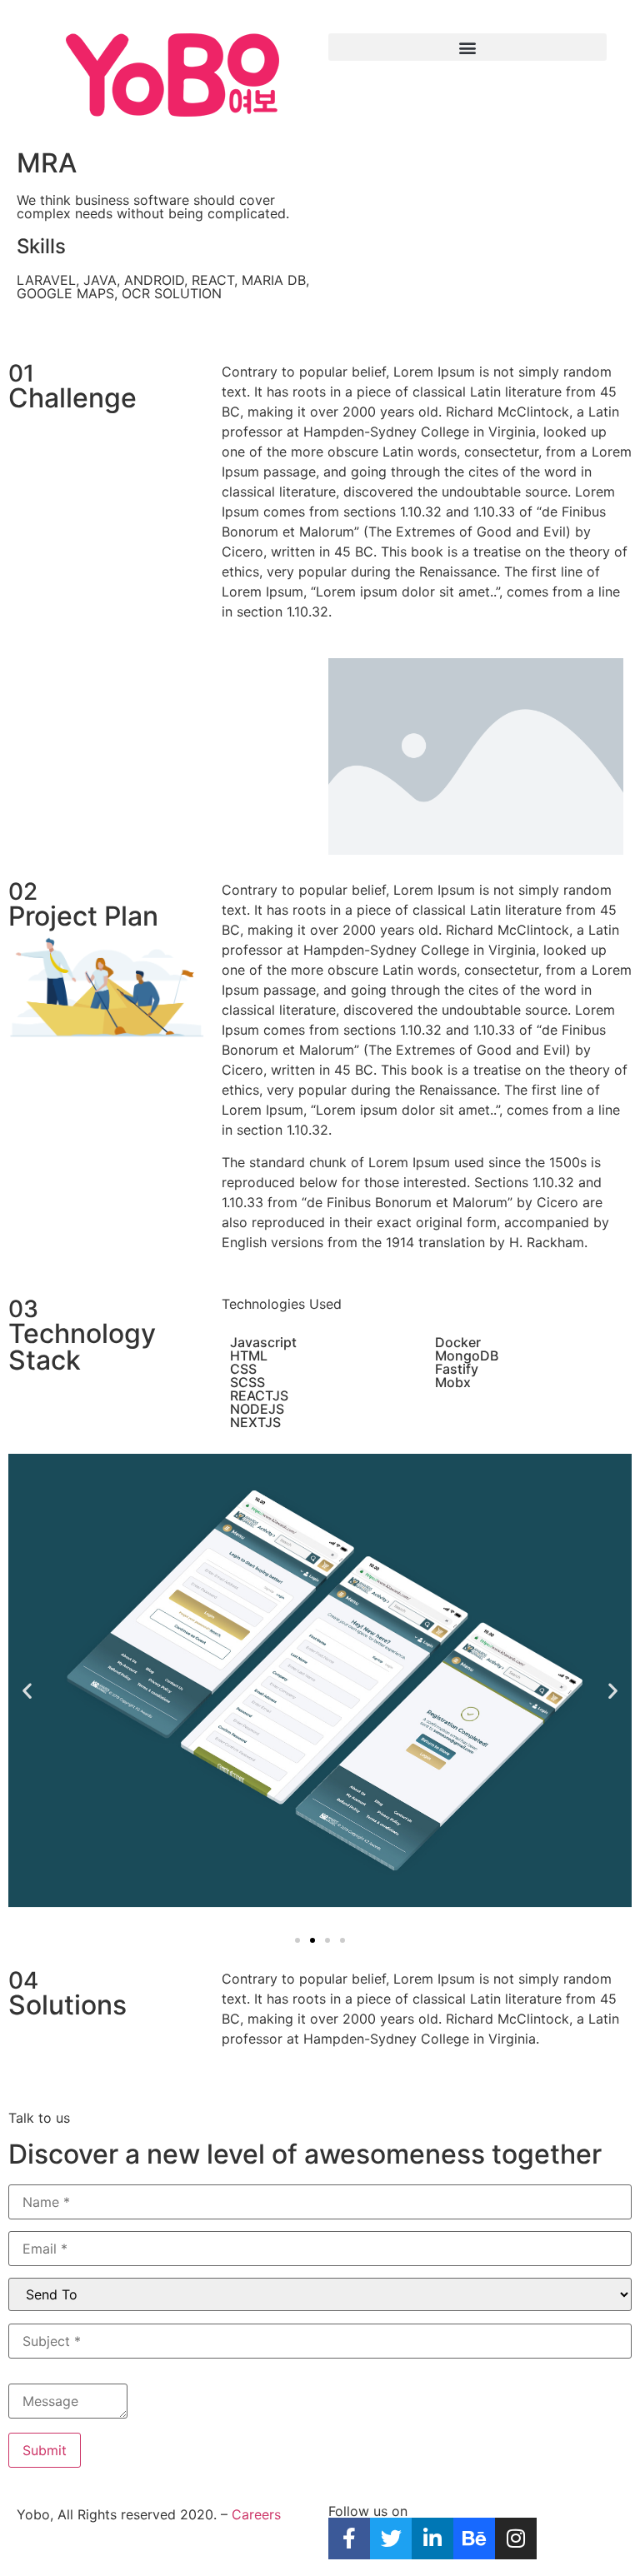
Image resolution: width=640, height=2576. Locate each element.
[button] (467, 47)
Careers (256, 2514)
